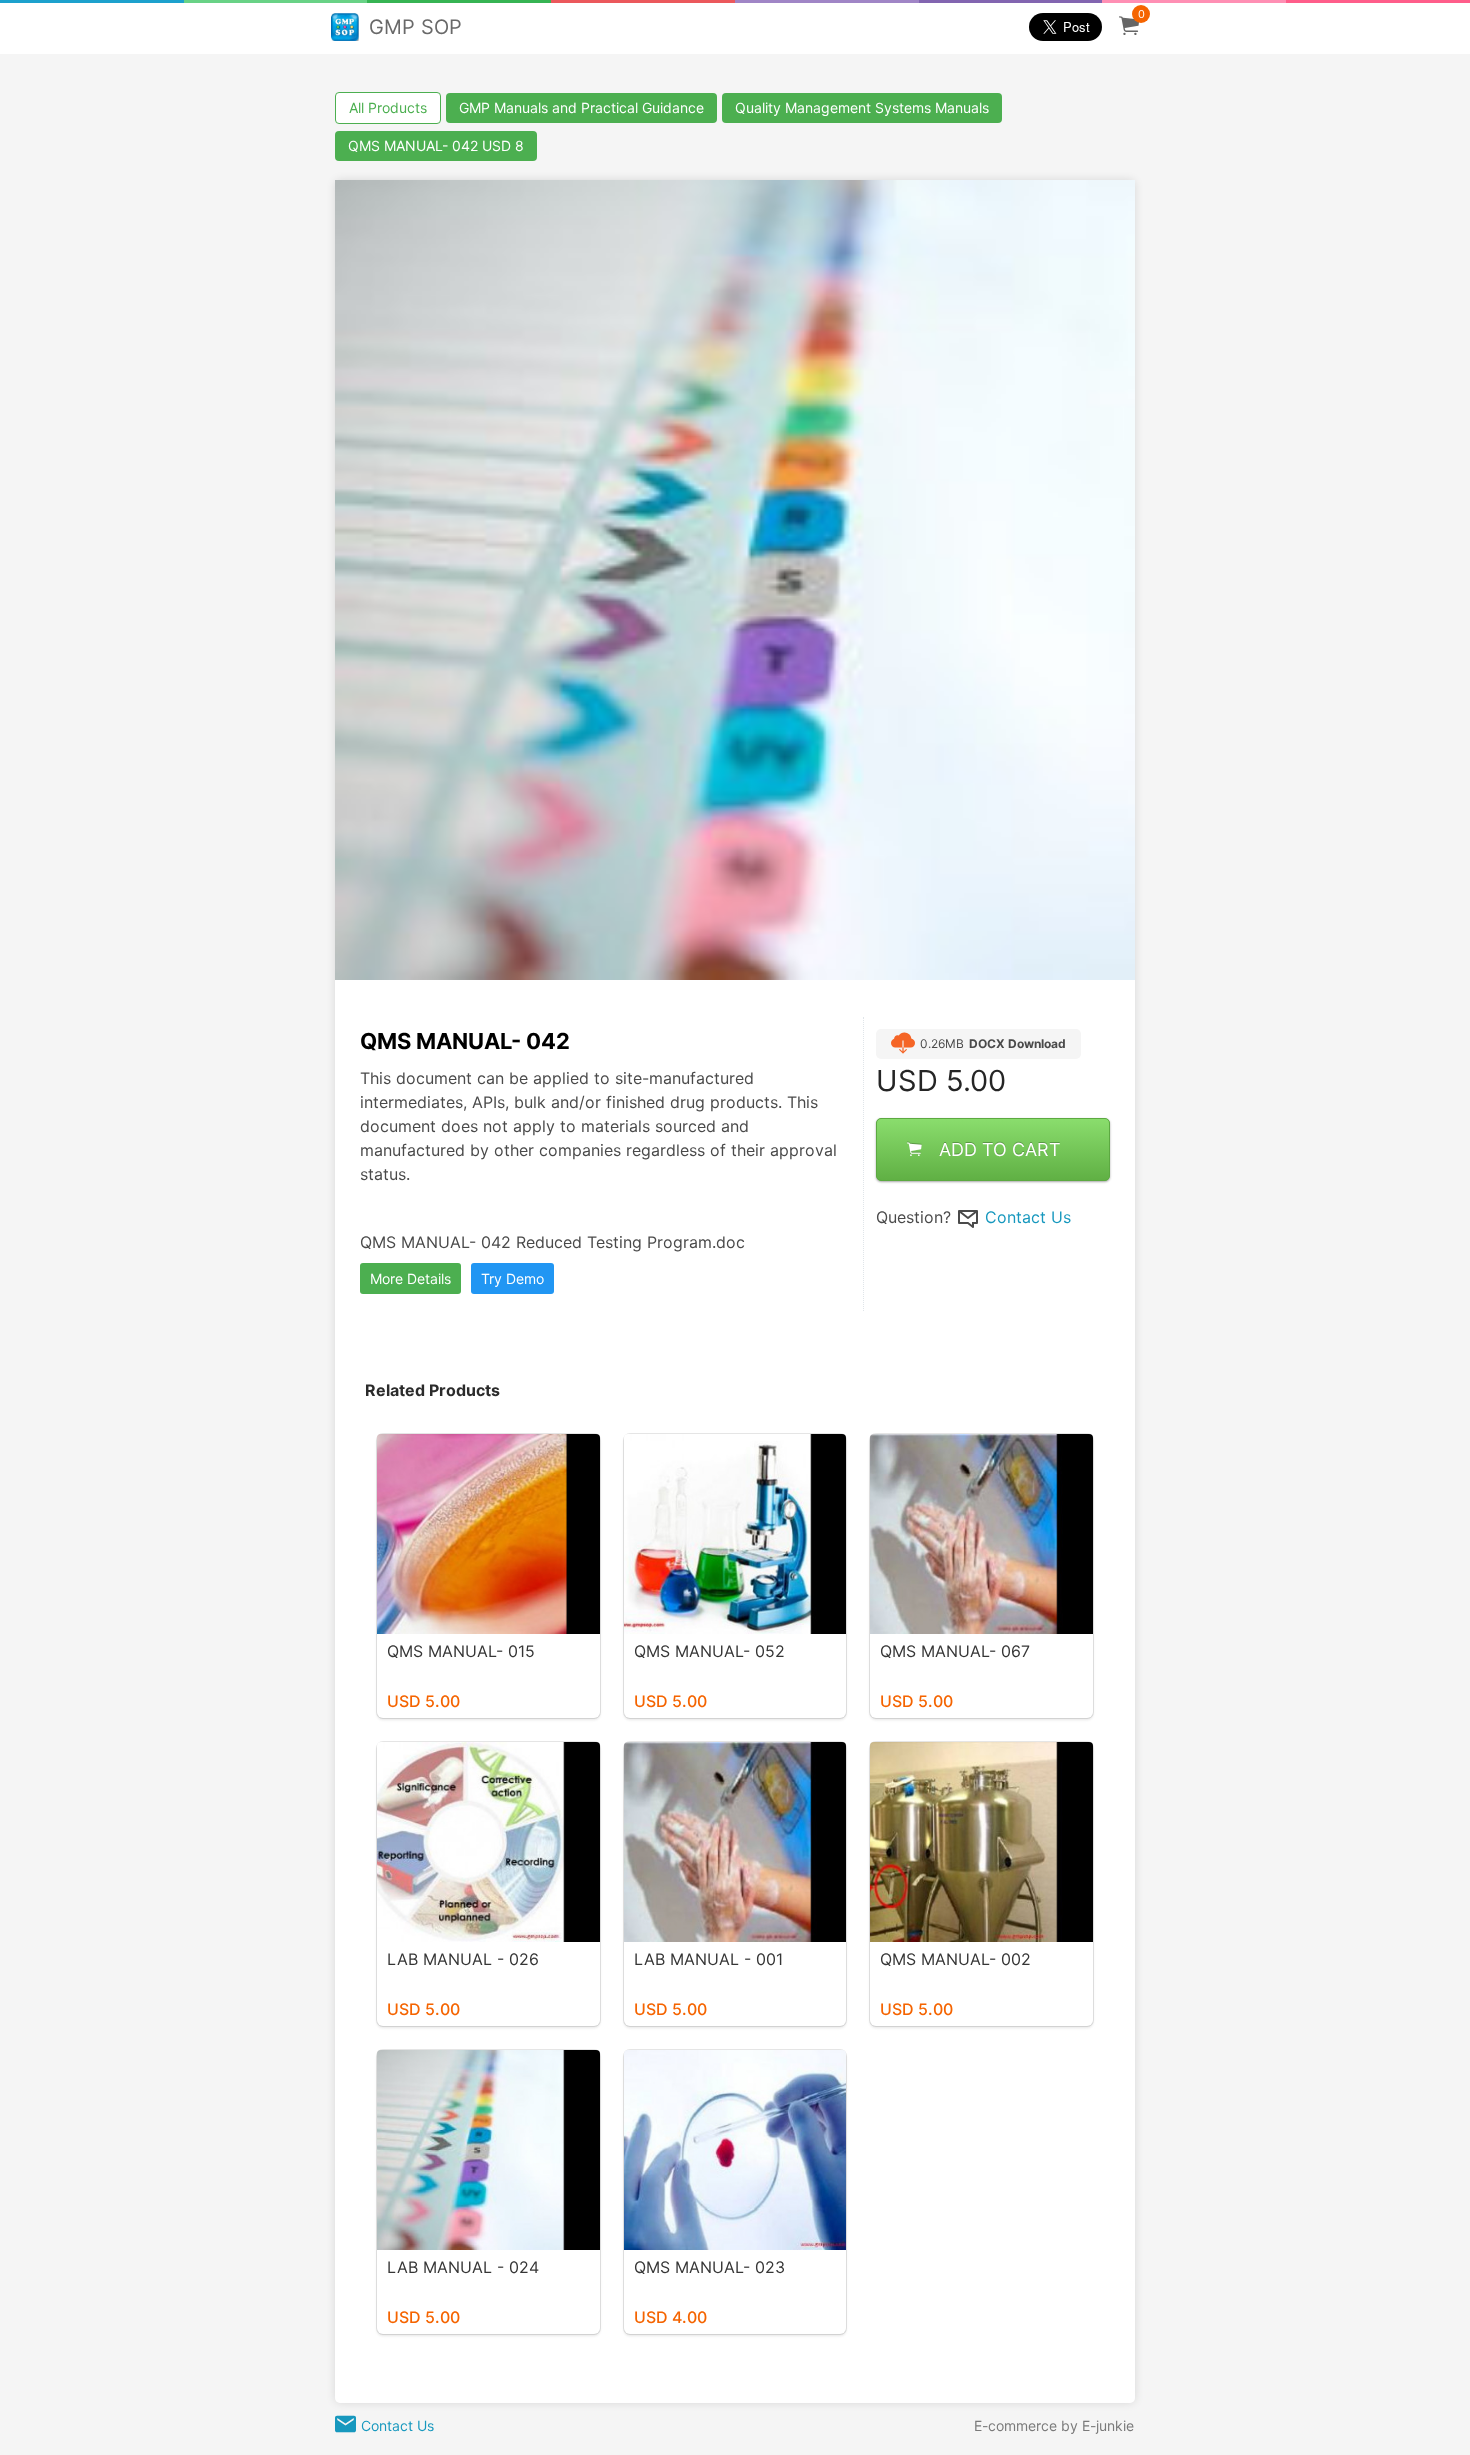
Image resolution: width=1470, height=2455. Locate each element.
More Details (410, 1278)
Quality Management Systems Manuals (862, 107)
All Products (388, 107)
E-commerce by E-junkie (1054, 2425)
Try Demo (512, 1278)
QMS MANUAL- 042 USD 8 (436, 145)
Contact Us (1028, 1217)
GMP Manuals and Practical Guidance (581, 107)
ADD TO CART (1000, 1149)
